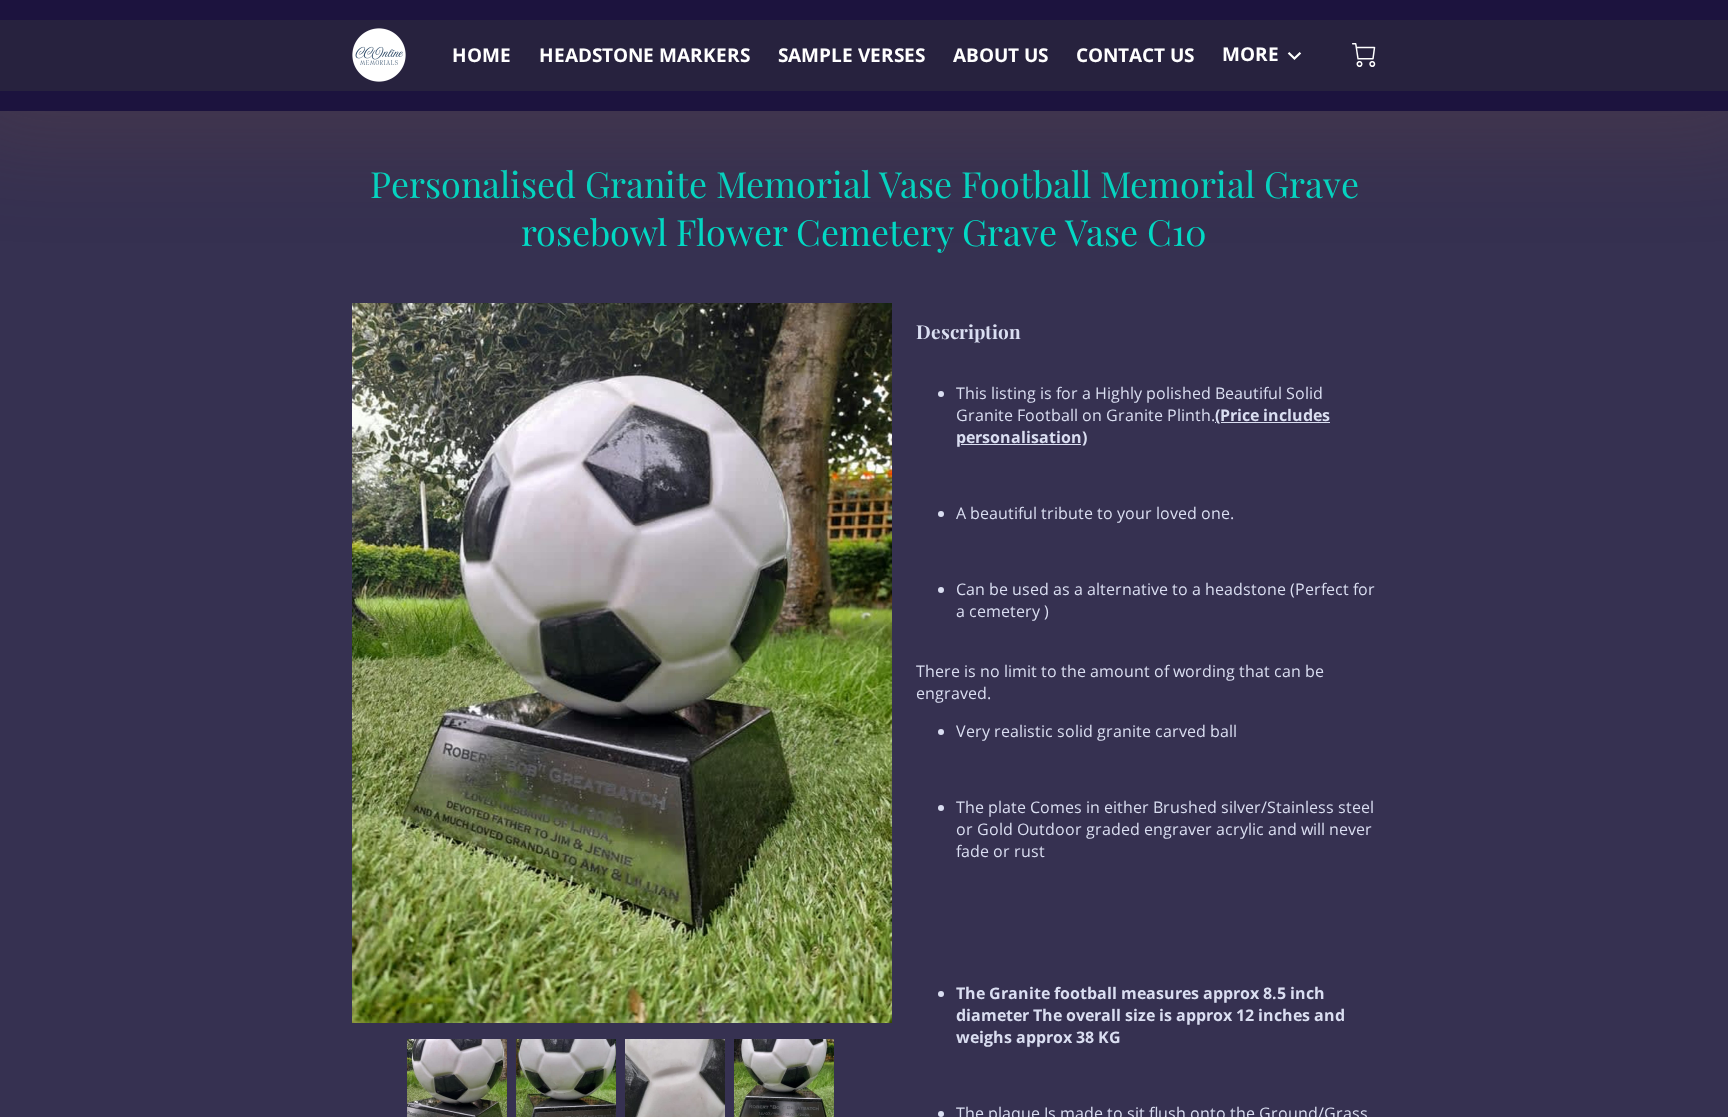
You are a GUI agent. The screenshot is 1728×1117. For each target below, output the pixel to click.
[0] (1364, 55)
